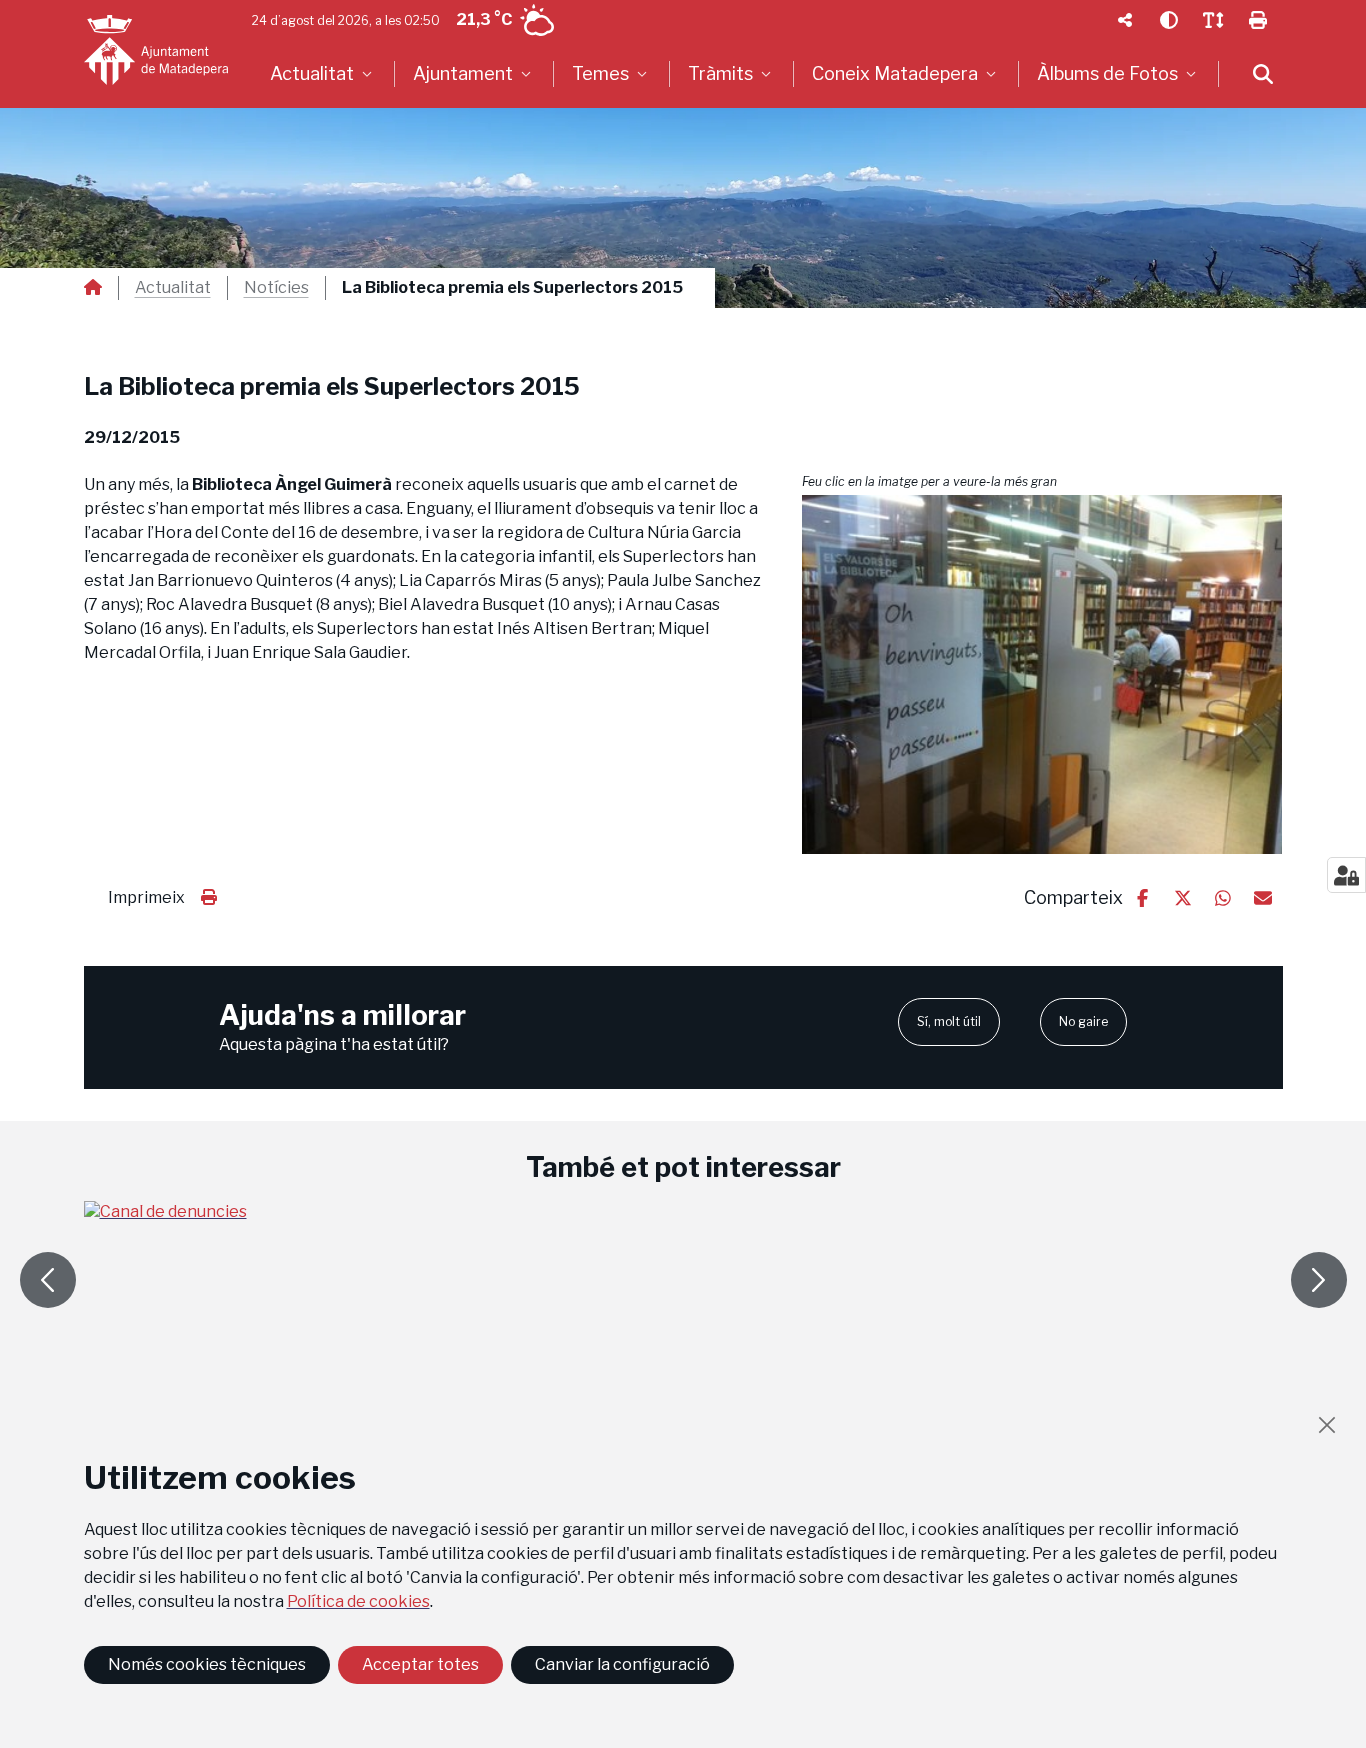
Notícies (276, 288)
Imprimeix (146, 897)
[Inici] (156, 50)
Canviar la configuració (622, 1664)
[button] (1042, 674)
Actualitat (173, 288)
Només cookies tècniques (207, 1664)
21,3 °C (484, 19)
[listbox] (323, 74)
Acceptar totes (420, 1664)
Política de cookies (358, 1601)
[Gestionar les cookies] (1346, 875)
